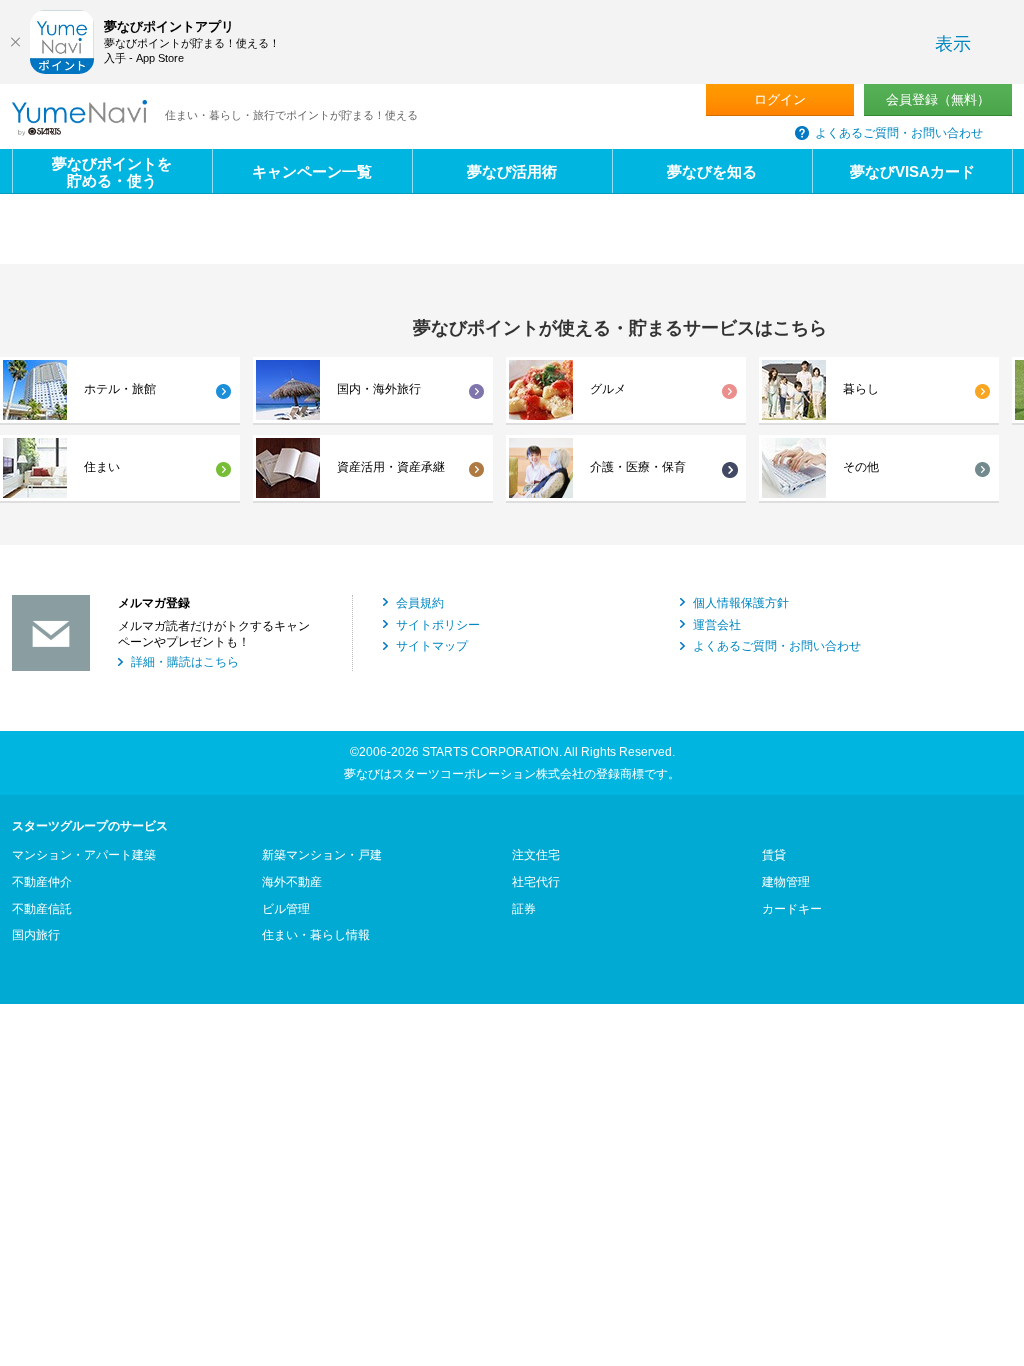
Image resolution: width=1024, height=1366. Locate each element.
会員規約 (420, 603)
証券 (524, 909)
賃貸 (774, 855)
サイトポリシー (438, 625)
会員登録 (938, 99)
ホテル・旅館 (120, 389)
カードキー (792, 909)
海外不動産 (292, 882)
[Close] (15, 42)
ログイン (780, 99)
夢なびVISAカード (912, 171)
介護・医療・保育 (638, 467)
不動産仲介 (42, 882)
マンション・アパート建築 (84, 855)
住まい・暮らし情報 (316, 935)
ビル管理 (286, 909)
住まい (102, 467)
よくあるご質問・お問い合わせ (899, 133)
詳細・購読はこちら (185, 662)
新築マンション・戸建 (322, 855)
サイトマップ (432, 646)
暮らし (861, 389)
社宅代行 (536, 882)
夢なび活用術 (512, 171)
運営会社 (717, 625)
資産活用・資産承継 (391, 467)
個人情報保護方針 (741, 603)
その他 (861, 467)
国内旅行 (36, 935)
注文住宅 (536, 855)
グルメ (608, 389)
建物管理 (786, 882)
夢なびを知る (712, 171)
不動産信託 (42, 909)
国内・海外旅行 (379, 389)
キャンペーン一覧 (312, 171)
